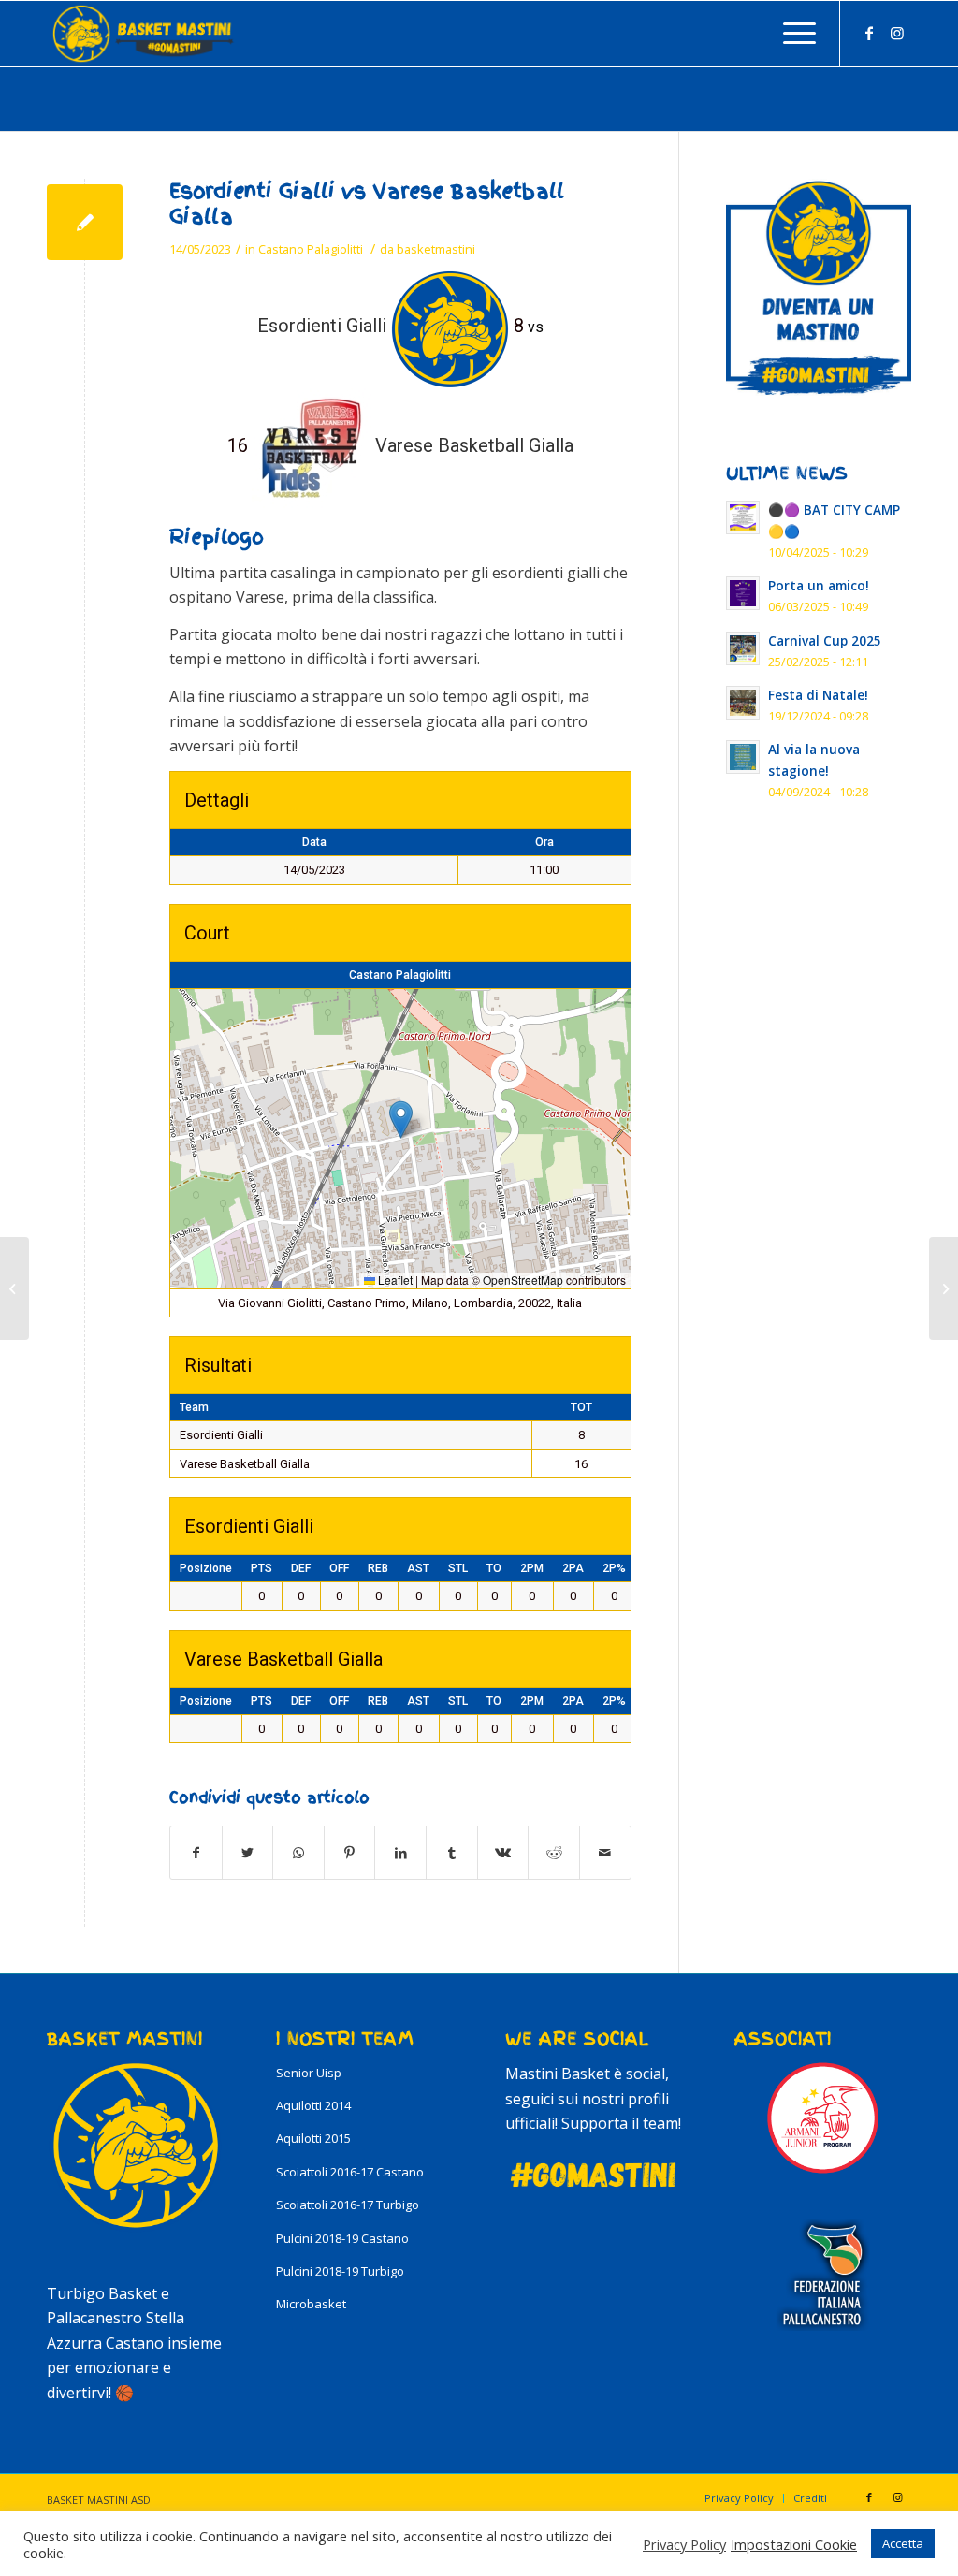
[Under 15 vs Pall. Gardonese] (15, 1288)
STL (458, 1568)
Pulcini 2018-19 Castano (342, 2238)
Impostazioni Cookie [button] (794, 2544)
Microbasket (311, 2304)
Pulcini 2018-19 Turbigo (340, 2271)
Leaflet (394, 1280)
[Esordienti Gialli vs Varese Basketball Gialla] (85, 222)
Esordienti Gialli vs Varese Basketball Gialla (367, 204)
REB (378, 1568)
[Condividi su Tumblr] (452, 1853)
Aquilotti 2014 (313, 2105)
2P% (614, 1568)
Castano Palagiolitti (311, 249)
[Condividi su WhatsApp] (298, 1853)
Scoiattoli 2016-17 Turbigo (348, 2205)
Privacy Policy (684, 2544)
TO (494, 1568)
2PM (532, 1568)
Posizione (206, 1568)
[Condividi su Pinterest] (350, 1853)
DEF (301, 1568)
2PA (573, 1568)
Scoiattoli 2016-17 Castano (350, 2172)
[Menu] (793, 34)
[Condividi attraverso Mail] (605, 1853)
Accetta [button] (903, 2543)
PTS (261, 1568)
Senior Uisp (309, 2073)
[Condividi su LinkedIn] (400, 1853)
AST (418, 1568)
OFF (339, 1568)
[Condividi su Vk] (503, 1853)
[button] (401, 1120)
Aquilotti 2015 (313, 2138)
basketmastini (436, 249)
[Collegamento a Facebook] (869, 33)
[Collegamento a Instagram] (897, 33)
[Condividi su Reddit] (554, 1853)
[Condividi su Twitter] (248, 1853)
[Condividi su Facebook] (196, 1853)
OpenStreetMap (523, 1280)
